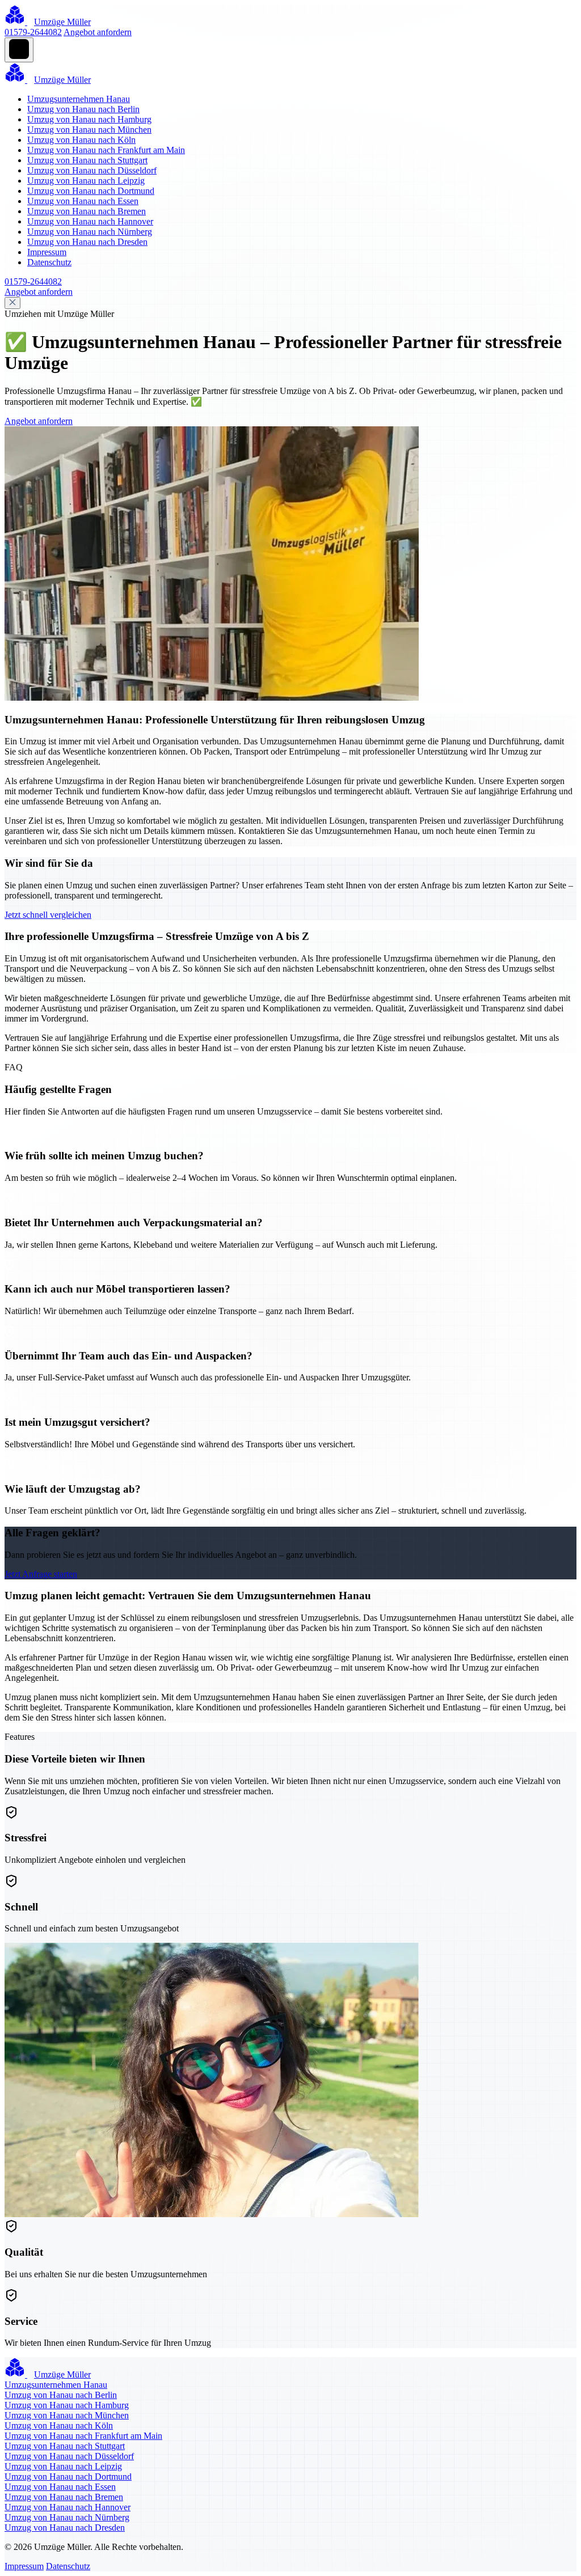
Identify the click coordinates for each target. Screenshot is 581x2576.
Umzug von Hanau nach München (89, 130)
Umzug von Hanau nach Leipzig (86, 181)
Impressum (47, 252)
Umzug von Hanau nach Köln (81, 140)
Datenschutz (49, 262)
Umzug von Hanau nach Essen (83, 201)
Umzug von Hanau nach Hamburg (89, 119)
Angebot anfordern (98, 32)
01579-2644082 (33, 32)
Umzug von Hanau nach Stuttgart (87, 160)
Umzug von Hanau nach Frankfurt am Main (106, 150)
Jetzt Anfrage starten (41, 1574)
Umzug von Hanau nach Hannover (90, 221)
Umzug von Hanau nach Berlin (83, 109)
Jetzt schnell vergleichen (48, 915)
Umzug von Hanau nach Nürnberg (90, 232)
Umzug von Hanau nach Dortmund (91, 191)
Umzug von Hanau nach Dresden (87, 242)
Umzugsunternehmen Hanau (79, 99)
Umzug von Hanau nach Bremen (87, 211)
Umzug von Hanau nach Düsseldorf (92, 170)
